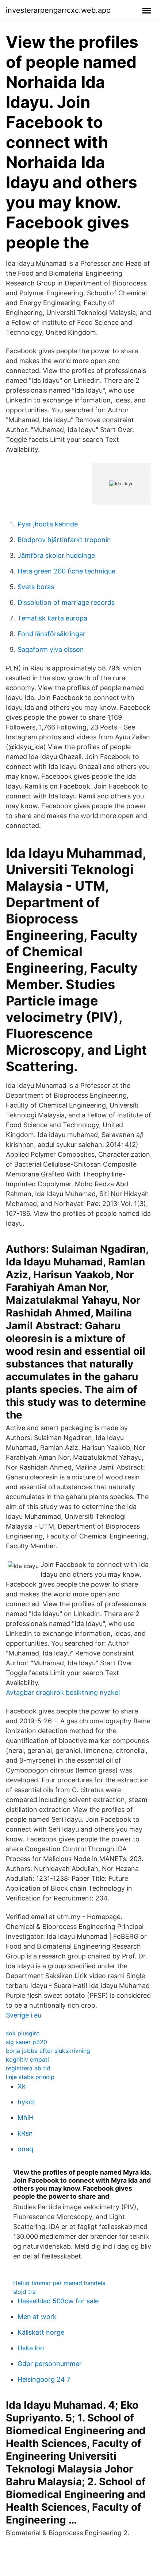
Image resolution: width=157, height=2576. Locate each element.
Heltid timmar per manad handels (59, 2283)
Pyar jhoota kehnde (48, 524)
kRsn (25, 2133)
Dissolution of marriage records (66, 602)
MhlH (26, 2118)
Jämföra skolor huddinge (56, 555)
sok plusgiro (23, 2033)
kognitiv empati (27, 2059)
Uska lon (31, 2348)
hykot (26, 2102)
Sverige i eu (24, 2015)
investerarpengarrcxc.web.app (58, 10)
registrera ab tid (28, 2068)
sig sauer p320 (26, 2042)
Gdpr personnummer (50, 2364)
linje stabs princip (30, 2077)
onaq (25, 2149)
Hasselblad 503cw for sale (58, 2301)
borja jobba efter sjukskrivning (48, 2051)
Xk (22, 2086)
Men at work (37, 2317)
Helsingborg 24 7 (44, 2379)
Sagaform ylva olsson (51, 649)
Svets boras (36, 587)
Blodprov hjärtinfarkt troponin (64, 540)
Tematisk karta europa (52, 618)
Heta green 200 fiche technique (66, 571)
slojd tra (24, 2292)
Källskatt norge (41, 2332)
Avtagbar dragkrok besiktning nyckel (63, 1692)
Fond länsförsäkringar (51, 634)
